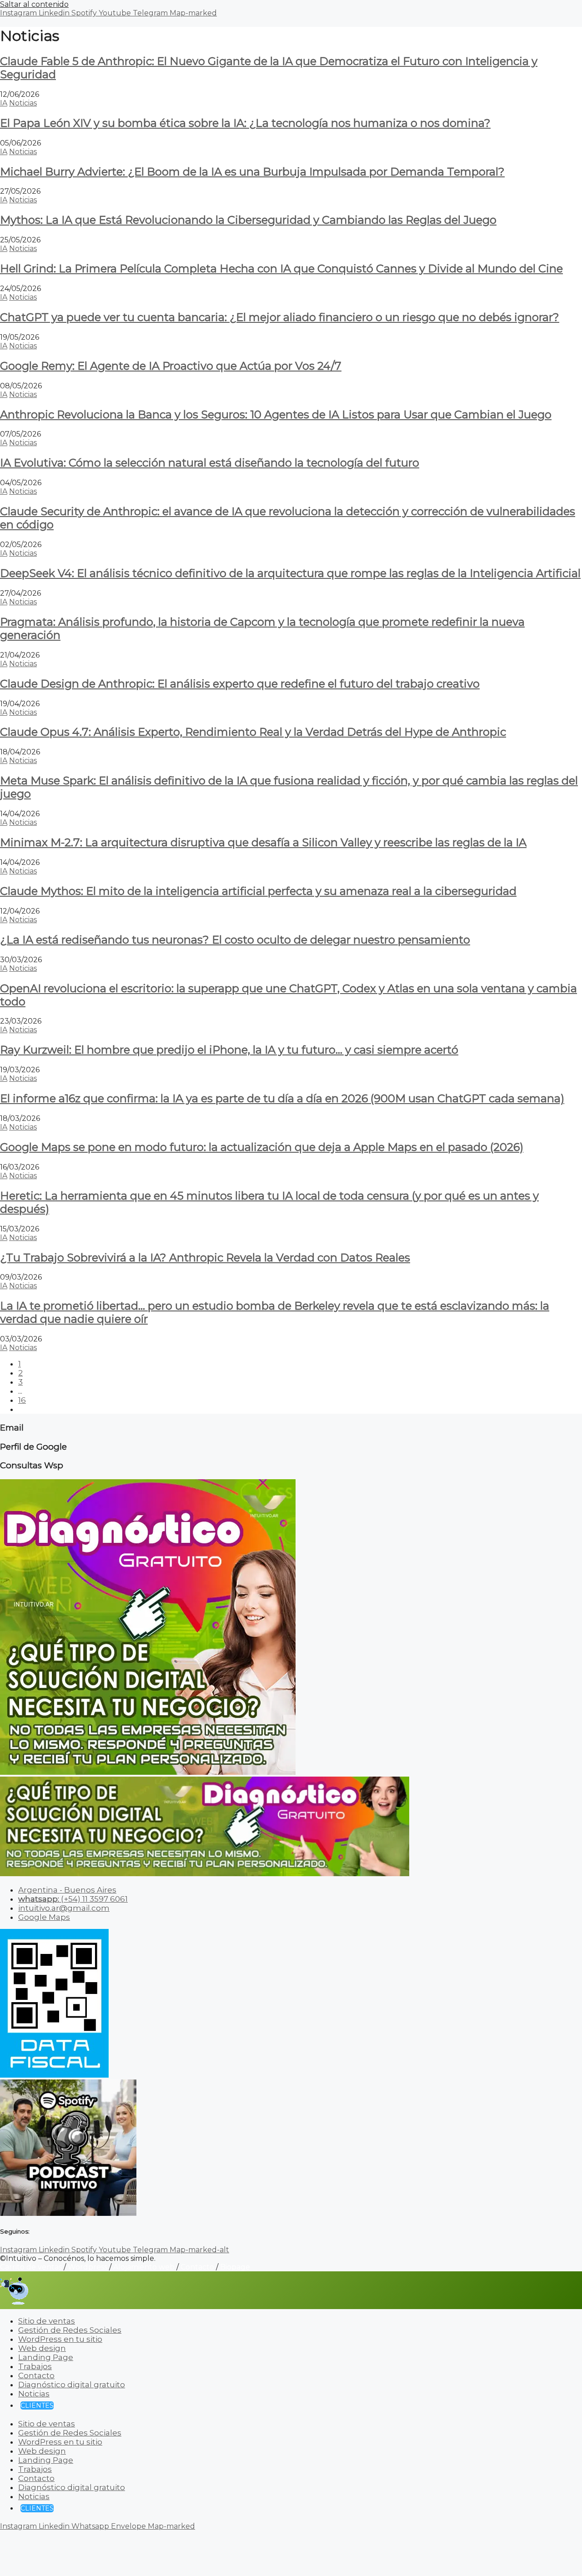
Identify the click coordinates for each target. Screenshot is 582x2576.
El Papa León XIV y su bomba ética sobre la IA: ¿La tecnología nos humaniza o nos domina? (245, 123)
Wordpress (88, 2267)
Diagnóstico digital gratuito (72, 2385)
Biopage (235, 2267)
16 (22, 1400)
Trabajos (35, 2366)
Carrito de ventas (31, 2267)
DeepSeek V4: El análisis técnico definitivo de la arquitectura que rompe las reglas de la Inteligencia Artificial (290, 573)
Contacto (197, 2267)
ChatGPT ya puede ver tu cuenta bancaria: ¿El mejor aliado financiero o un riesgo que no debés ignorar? (280, 317)
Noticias (23, 103)
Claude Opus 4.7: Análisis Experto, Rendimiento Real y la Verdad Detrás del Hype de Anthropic (253, 732)
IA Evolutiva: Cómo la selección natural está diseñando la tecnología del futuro (210, 463)
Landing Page (46, 2357)
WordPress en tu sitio (60, 2339)
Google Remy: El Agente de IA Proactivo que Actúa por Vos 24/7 (171, 366)
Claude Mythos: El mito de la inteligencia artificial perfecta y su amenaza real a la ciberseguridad (258, 891)
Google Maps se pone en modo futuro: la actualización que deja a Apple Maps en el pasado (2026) (262, 1147)
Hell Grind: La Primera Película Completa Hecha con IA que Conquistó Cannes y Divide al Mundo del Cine (281, 269)
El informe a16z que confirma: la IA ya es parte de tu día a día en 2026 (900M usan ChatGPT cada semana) (282, 1098)
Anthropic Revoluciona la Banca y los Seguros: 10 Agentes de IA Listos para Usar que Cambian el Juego (276, 414)
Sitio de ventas (47, 2321)
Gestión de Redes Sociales (70, 2330)
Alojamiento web (144, 2267)
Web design (42, 2348)
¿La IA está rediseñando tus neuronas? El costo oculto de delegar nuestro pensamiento (235, 940)
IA (4, 103)
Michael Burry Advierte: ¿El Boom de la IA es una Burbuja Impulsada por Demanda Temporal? (252, 172)
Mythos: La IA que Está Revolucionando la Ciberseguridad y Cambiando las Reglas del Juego (248, 220)
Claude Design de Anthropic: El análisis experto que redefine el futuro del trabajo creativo (240, 684)
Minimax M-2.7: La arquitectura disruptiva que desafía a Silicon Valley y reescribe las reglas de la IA (263, 842)
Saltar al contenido (34, 4)
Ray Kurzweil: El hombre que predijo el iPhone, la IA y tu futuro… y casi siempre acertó (229, 1050)
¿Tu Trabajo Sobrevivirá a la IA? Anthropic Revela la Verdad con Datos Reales (205, 1258)
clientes (37, 2405)
